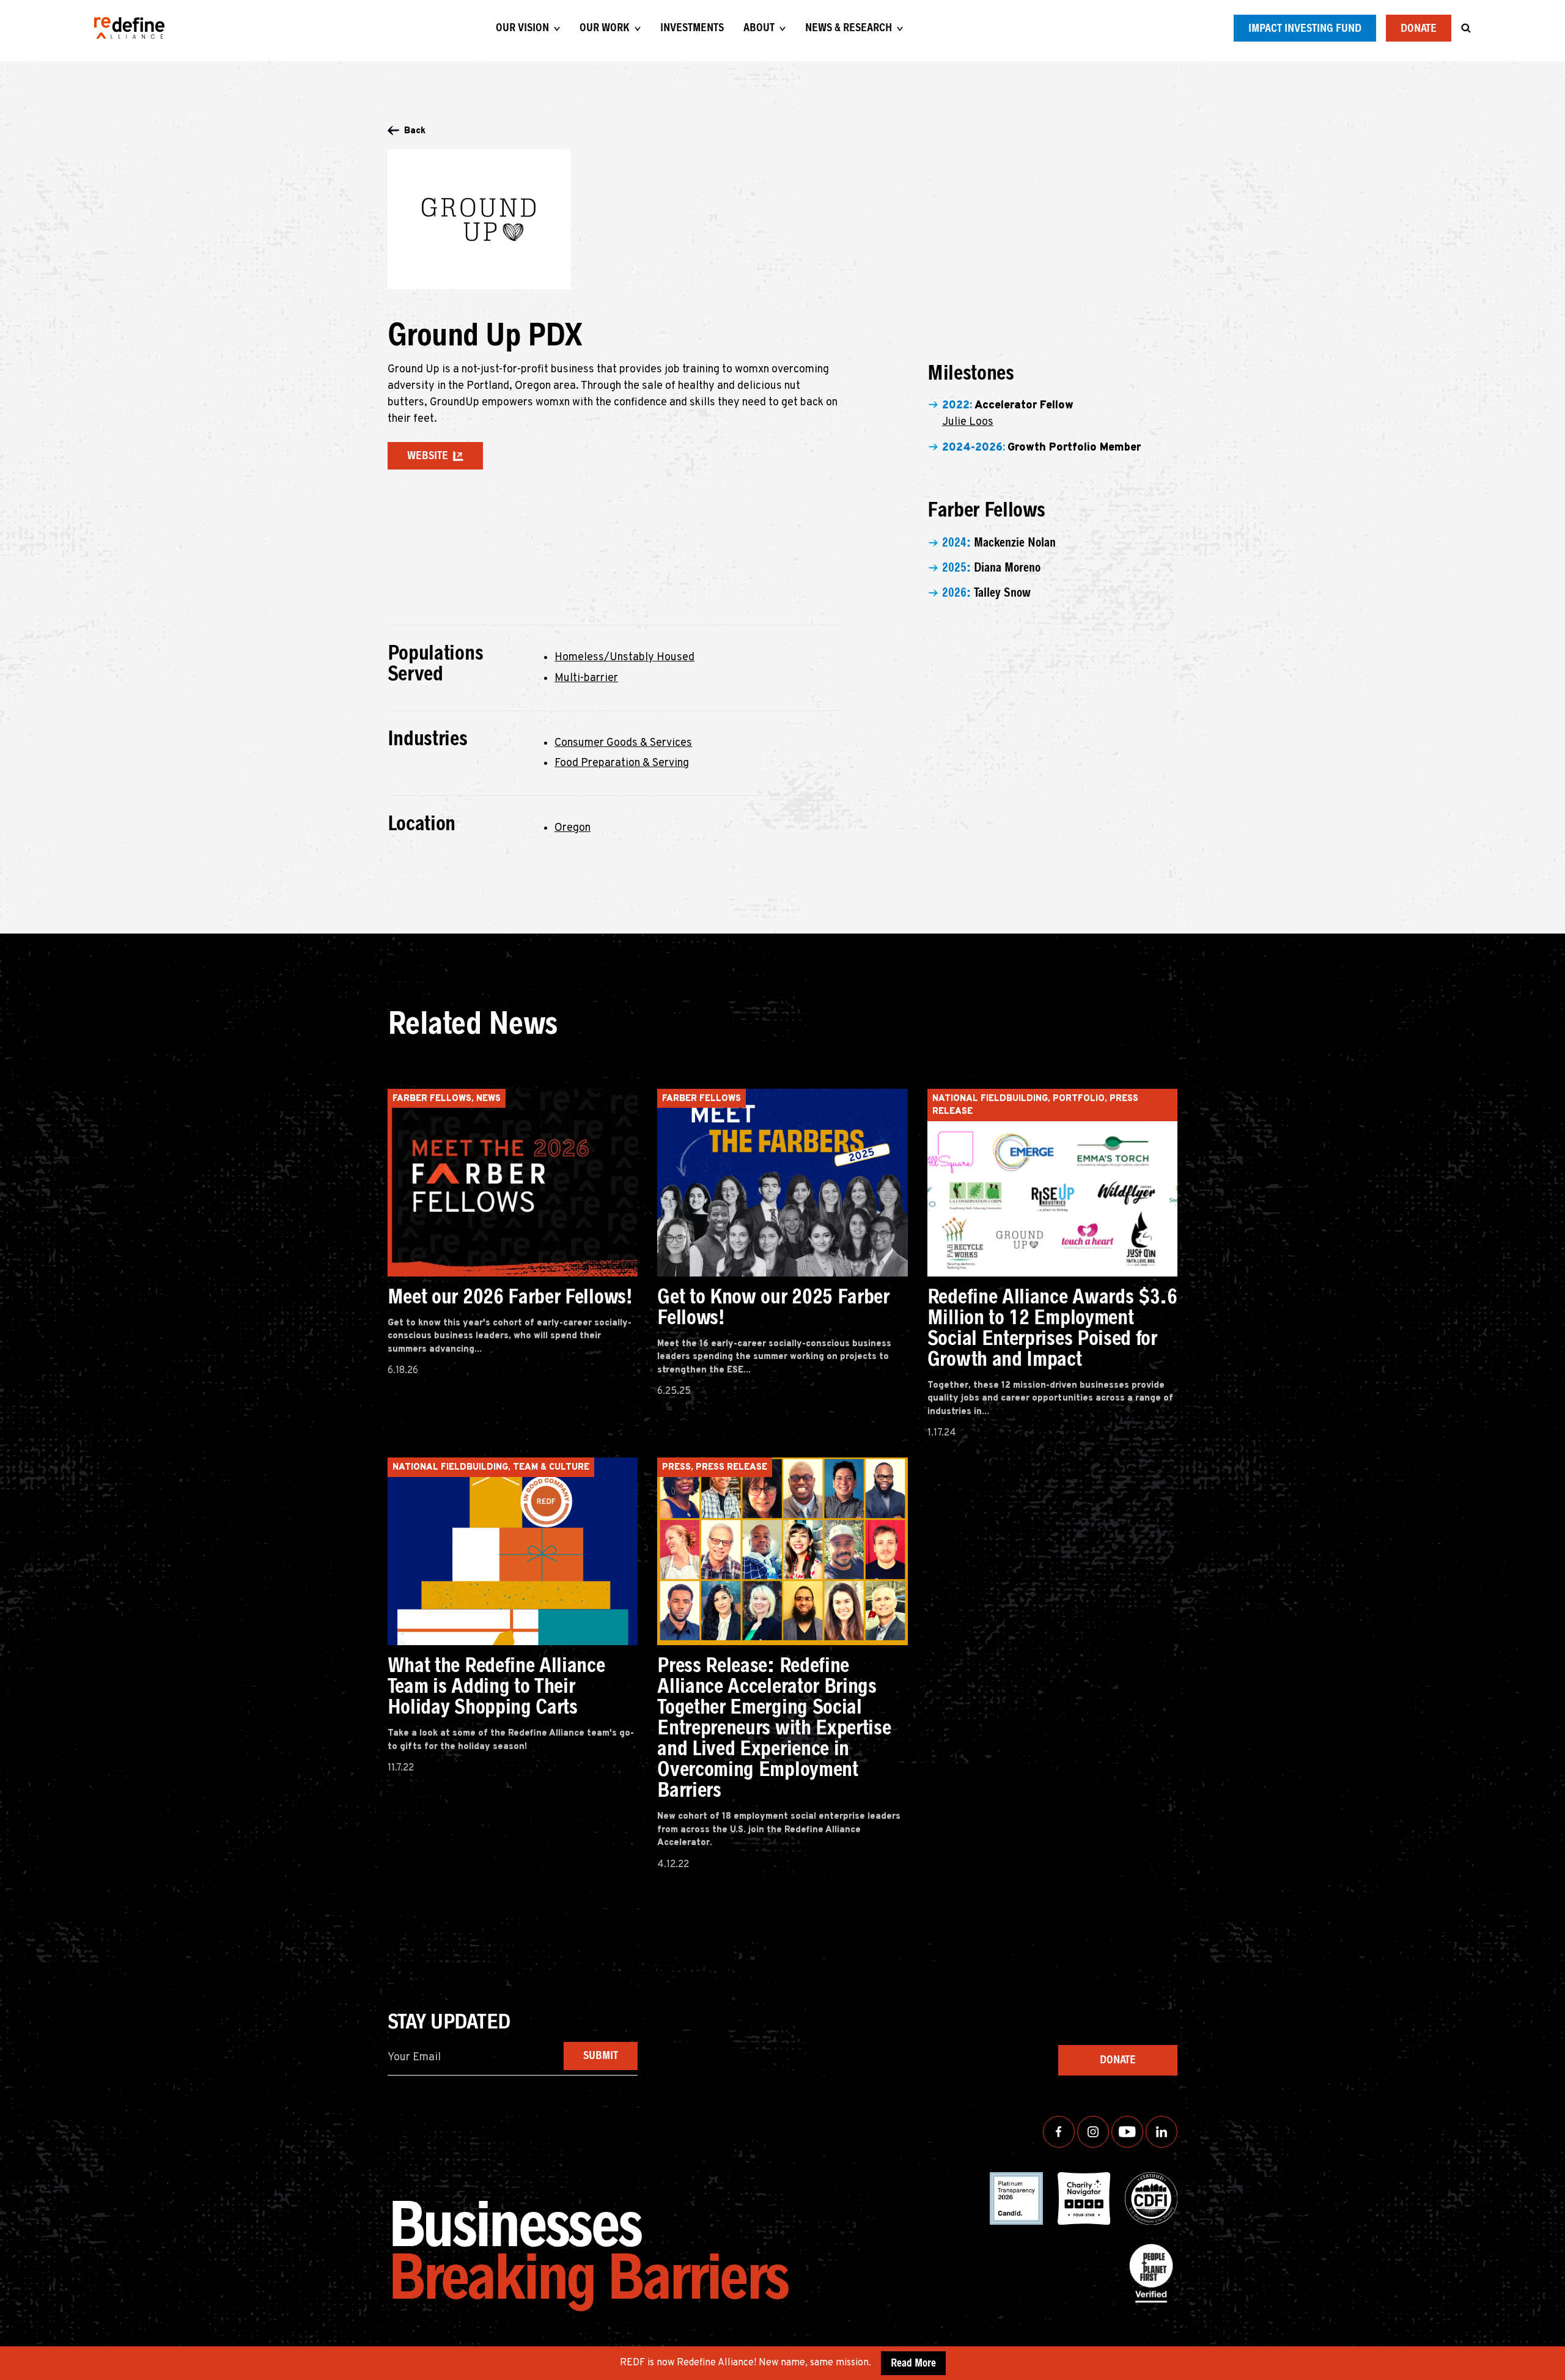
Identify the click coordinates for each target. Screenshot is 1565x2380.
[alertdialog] (782, 2363)
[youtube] (1127, 2132)
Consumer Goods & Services (623, 743)
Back (415, 131)
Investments (692, 28)
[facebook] (1059, 2132)
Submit (601, 2055)
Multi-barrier (586, 678)
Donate (1419, 28)
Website (428, 455)
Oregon (573, 828)
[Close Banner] (1553, 2363)
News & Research (849, 28)
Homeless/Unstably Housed (624, 658)
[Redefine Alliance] (129, 28)
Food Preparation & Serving (622, 763)
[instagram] (1093, 2132)
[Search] (1466, 28)
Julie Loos (968, 422)
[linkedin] (1162, 2132)
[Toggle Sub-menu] (557, 29)
